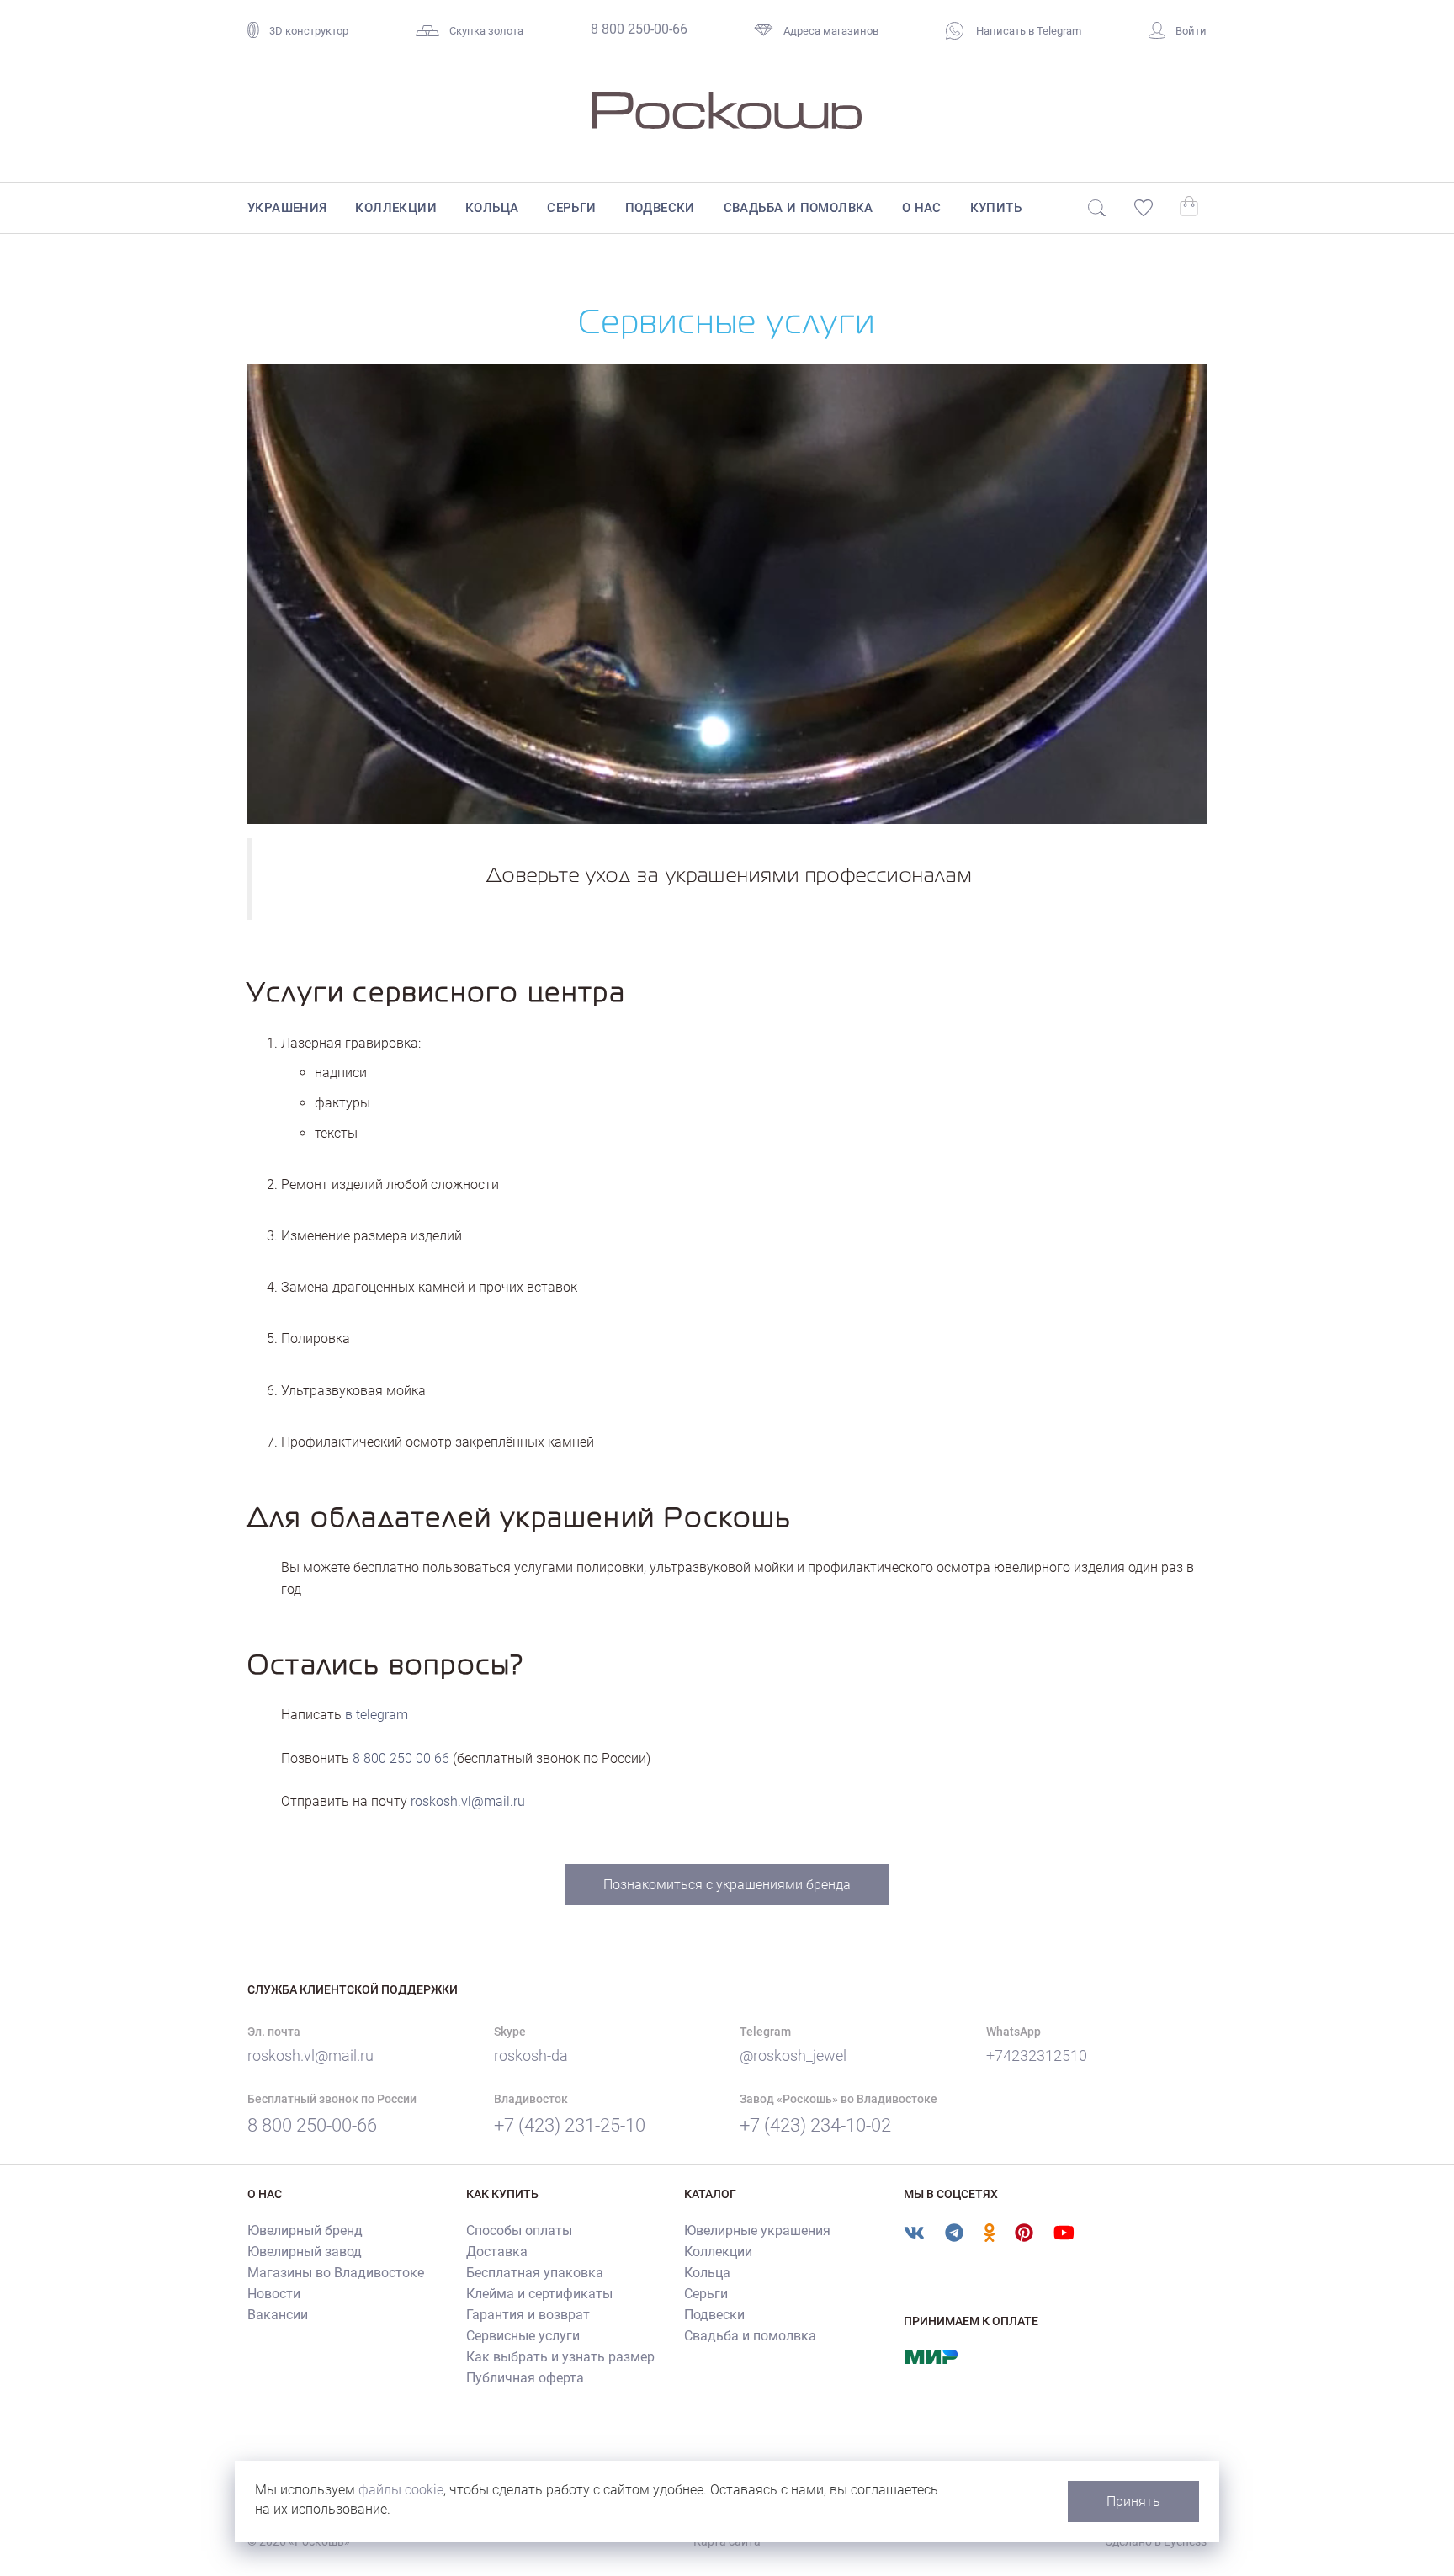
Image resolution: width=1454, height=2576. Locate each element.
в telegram (377, 1715)
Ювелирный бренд (305, 2231)
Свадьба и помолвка (799, 208)
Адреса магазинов (831, 31)
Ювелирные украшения (757, 2231)
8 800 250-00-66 (639, 29)
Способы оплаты (519, 2231)
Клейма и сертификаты (539, 2294)
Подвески (660, 208)
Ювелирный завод (305, 2252)
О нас (922, 208)
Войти (1191, 31)
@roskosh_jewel (793, 2055)
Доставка (497, 2252)
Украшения (287, 208)
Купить (996, 208)
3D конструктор (309, 31)
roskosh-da (531, 2055)
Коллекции (396, 208)
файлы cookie (401, 2490)
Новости (274, 2294)
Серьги (571, 208)
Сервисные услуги (523, 2336)
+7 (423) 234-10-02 (815, 2125)
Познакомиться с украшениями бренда (727, 1885)
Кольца (492, 208)
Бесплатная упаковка (535, 2273)
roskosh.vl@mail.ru (468, 1801)
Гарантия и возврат (528, 2315)
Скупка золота (486, 31)
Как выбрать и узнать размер (560, 2357)
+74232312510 (1037, 2055)
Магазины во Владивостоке (336, 2273)
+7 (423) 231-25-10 (570, 2125)
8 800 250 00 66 (401, 1758)
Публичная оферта (525, 2378)
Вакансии (278, 2315)
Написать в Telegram (1027, 31)
